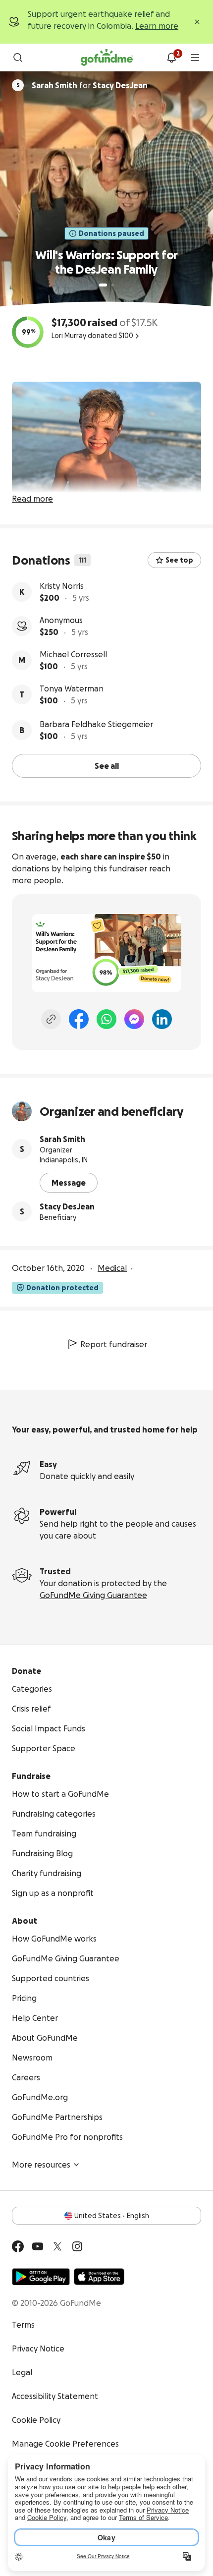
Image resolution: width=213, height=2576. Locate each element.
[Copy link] (51, 1019)
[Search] (18, 57)
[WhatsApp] (106, 1019)
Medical (112, 1268)
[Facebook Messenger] (134, 1019)
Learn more (157, 26)
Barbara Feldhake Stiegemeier (96, 724)
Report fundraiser (114, 1344)
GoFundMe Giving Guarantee (93, 1595)
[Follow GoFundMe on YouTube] (38, 2246)
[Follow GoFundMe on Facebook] (18, 2246)
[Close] (197, 22)
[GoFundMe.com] (107, 57)
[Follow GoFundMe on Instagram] (77, 2246)
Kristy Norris (62, 586)
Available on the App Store (99, 2277)
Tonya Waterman (72, 688)
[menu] (195, 57)
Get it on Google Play (41, 2277)
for (90, 85)
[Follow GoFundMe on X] (57, 2246)
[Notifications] (171, 57)
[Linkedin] (162, 1019)
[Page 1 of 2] (103, 285)
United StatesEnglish (112, 2216)
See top (179, 560)
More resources (41, 2165)
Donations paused (111, 233)
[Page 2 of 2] (112, 285)
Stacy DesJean (67, 1206)
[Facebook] (79, 1019)
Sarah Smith (62, 1139)
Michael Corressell (73, 654)
